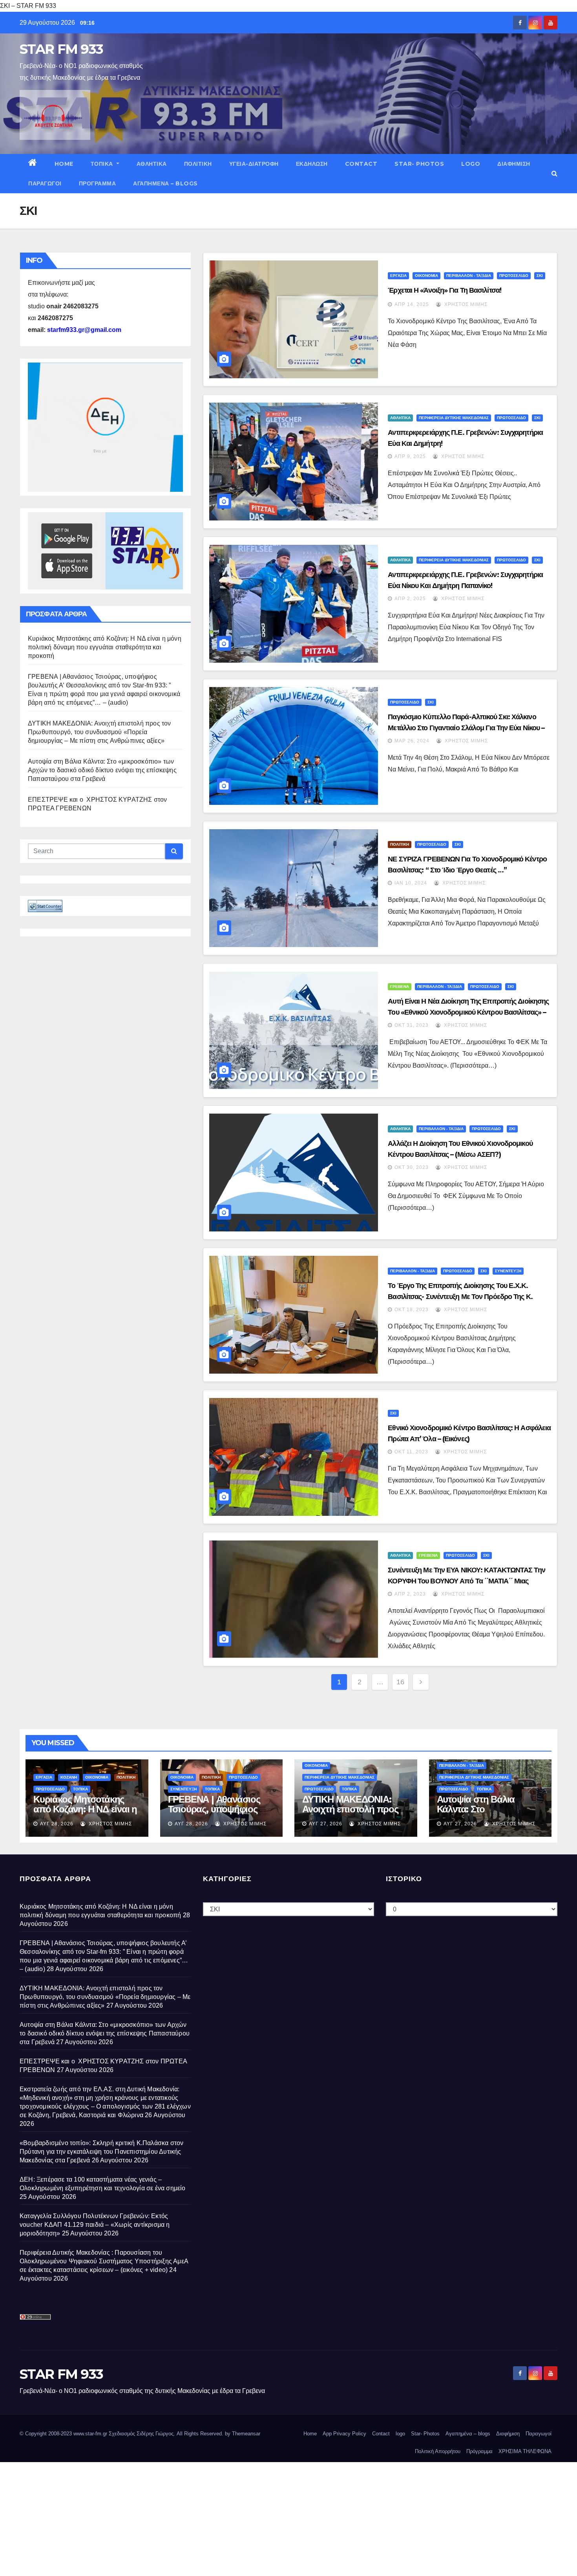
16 (400, 1682)
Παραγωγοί (45, 183)
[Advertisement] (236, 2517)
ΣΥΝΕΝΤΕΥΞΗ (508, 1271)
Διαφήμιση (514, 164)
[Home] (33, 164)
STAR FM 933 (61, 49)
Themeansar (246, 2434)
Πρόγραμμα (98, 183)
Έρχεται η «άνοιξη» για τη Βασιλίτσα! (445, 290)
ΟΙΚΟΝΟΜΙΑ (426, 276)
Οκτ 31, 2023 (412, 1025)
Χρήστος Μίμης (465, 304)
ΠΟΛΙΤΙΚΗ (198, 164)
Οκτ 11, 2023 (411, 1452)
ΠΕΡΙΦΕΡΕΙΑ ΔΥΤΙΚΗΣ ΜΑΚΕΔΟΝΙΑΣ (454, 418)
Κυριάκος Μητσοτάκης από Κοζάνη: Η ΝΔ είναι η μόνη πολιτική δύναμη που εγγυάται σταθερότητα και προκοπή (105, 647)
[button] (554, 173)
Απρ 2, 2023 (410, 1594)
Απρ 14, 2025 (412, 304)
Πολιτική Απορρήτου (438, 2451)
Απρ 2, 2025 (410, 599)
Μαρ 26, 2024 (412, 741)
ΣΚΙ (540, 276)
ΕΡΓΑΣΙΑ (398, 276)
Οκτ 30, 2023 (412, 1167)
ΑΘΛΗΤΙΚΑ (152, 164)
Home (64, 164)
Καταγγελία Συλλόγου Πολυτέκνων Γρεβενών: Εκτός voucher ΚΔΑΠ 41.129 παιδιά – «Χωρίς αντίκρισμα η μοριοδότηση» (95, 2225)
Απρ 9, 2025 (410, 456)
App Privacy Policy (344, 2434)
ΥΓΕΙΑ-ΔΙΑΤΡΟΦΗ (254, 164)
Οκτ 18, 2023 (412, 1310)
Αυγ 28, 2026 (57, 1824)
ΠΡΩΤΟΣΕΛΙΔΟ (514, 276)
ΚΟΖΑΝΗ (69, 1777)
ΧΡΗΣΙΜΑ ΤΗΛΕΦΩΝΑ (525, 2451)
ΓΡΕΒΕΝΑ (400, 987)
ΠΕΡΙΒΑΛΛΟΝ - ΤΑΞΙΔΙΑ (469, 276)
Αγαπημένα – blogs (165, 183)
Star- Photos (419, 164)
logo (471, 164)
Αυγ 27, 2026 (326, 1824)
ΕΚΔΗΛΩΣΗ (312, 164)
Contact (361, 164)
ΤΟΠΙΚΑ (103, 164)
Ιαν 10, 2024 (411, 883)
